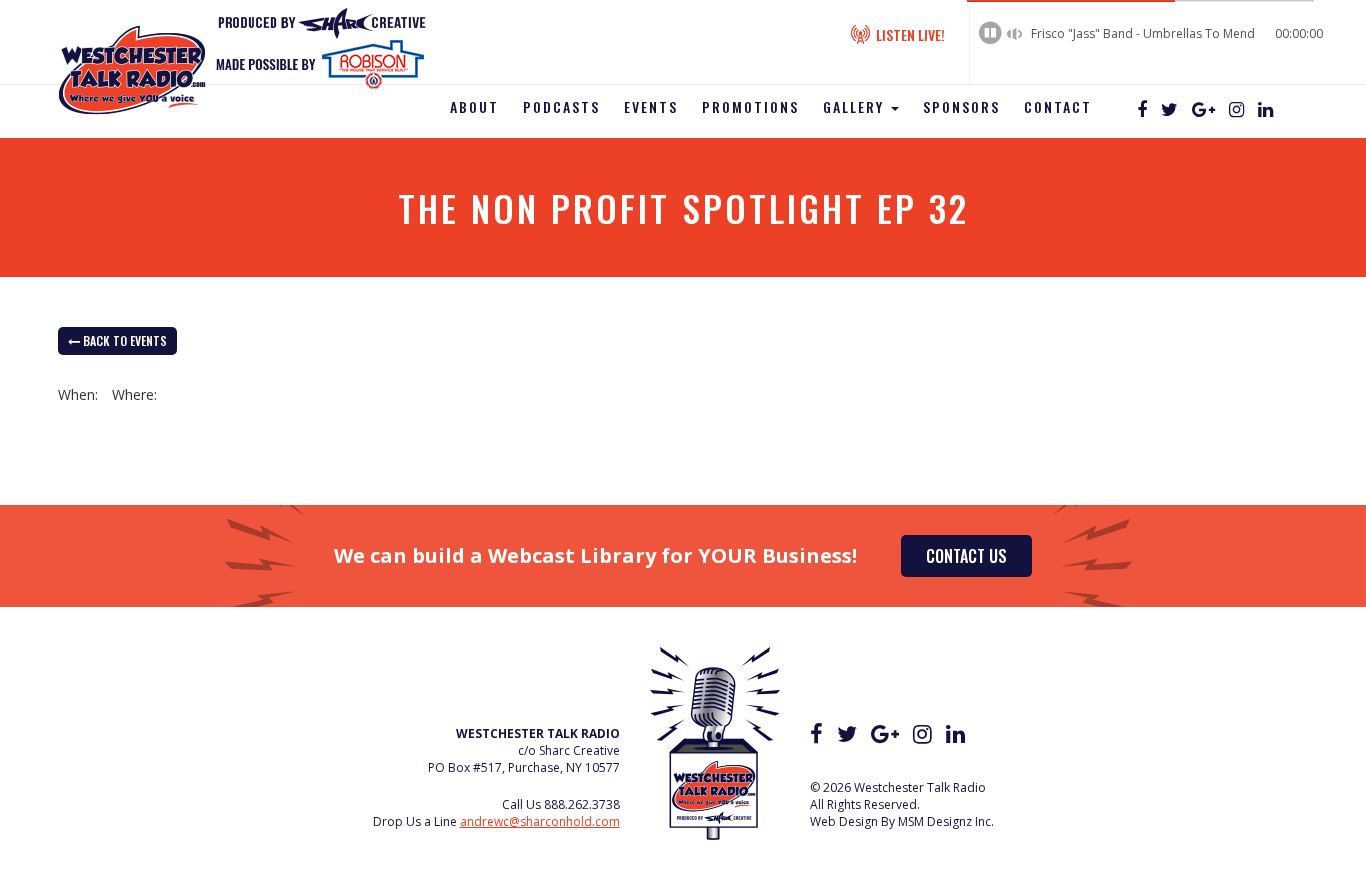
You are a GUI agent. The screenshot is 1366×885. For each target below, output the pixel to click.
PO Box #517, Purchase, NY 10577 (524, 767)
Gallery (856, 106)
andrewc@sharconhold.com (540, 821)
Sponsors (961, 106)
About (474, 106)
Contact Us (966, 556)
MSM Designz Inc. (946, 821)
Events (651, 106)
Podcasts (561, 106)
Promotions (750, 106)
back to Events (123, 340)
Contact (1058, 106)
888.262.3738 (582, 804)
